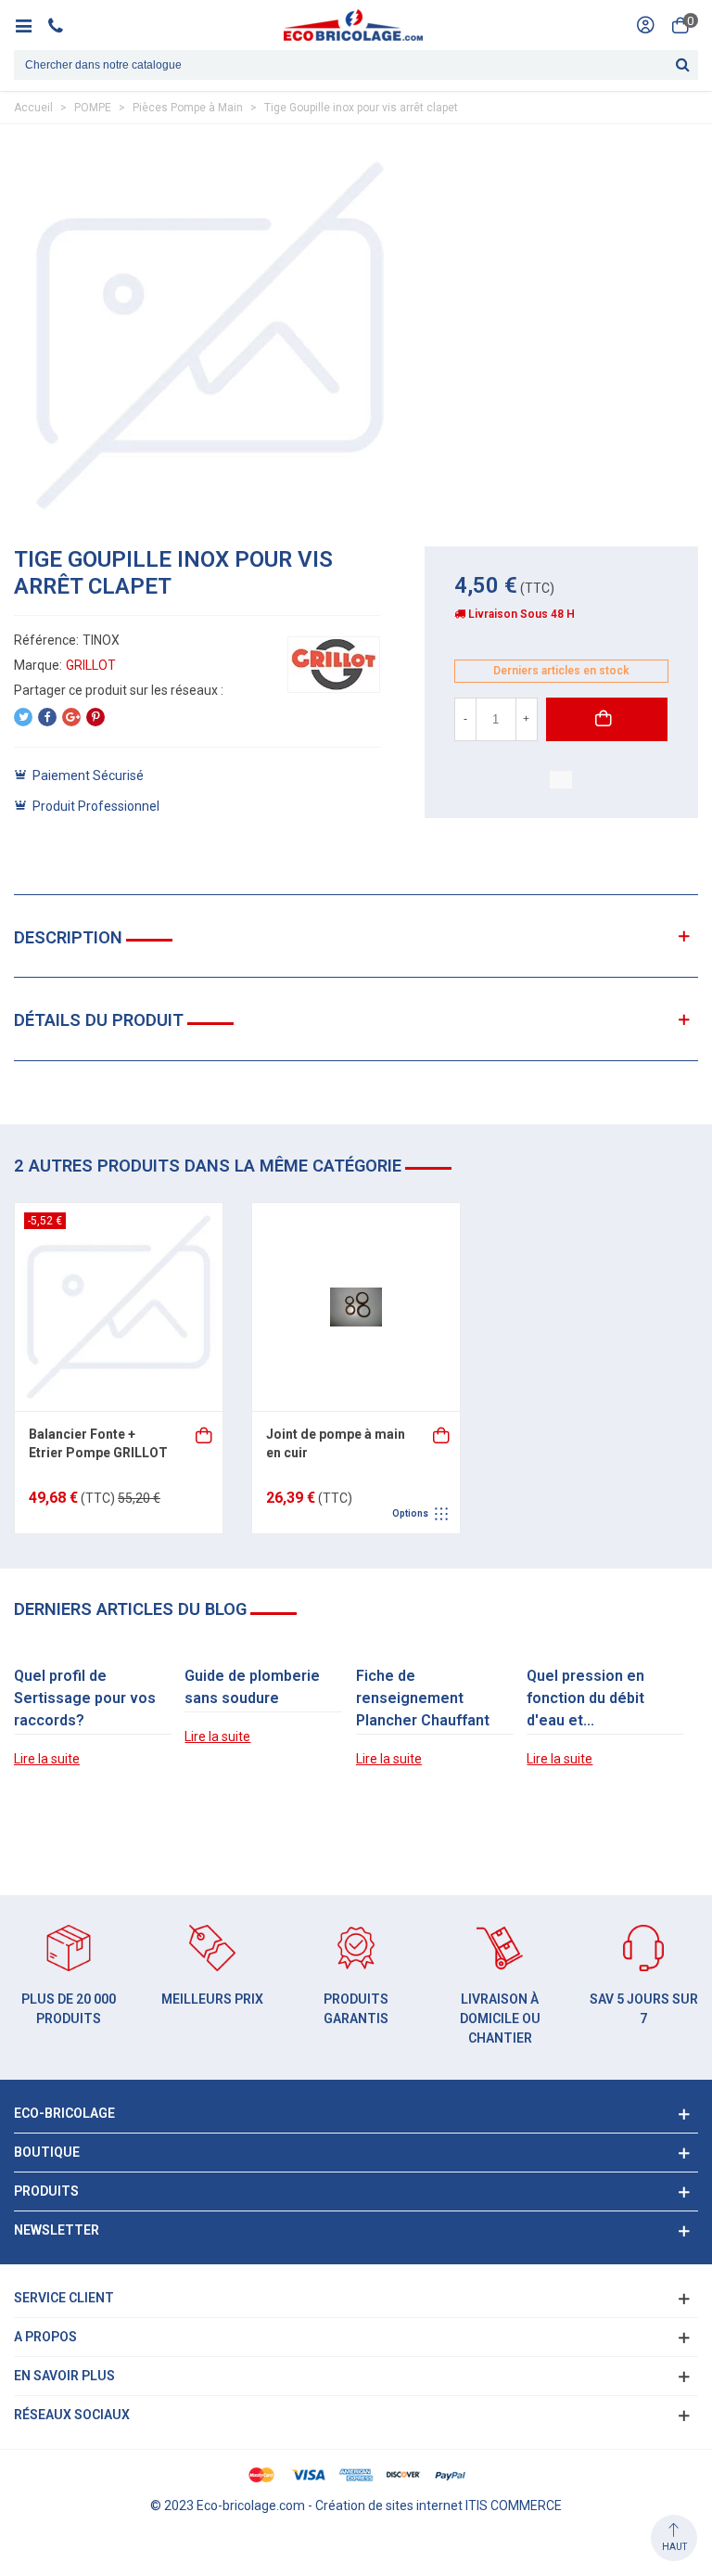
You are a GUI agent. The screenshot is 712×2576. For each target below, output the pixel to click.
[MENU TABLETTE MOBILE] (30, 25)
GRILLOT (91, 665)
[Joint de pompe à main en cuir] (356, 1307)
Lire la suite (47, 1759)
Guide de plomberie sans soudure (252, 1687)
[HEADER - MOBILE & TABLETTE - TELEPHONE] (63, 25)
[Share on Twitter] (23, 717)
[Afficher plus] (442, 1434)
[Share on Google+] (71, 717)
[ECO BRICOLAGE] (353, 25)
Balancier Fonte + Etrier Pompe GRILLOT (98, 1443)
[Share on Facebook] (47, 717)
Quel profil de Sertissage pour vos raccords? (85, 1698)
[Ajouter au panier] (205, 1434)
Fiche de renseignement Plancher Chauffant (423, 1698)
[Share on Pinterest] (95, 717)
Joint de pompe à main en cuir (336, 1443)
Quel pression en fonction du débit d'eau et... (585, 1698)
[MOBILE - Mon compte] (645, 25)
